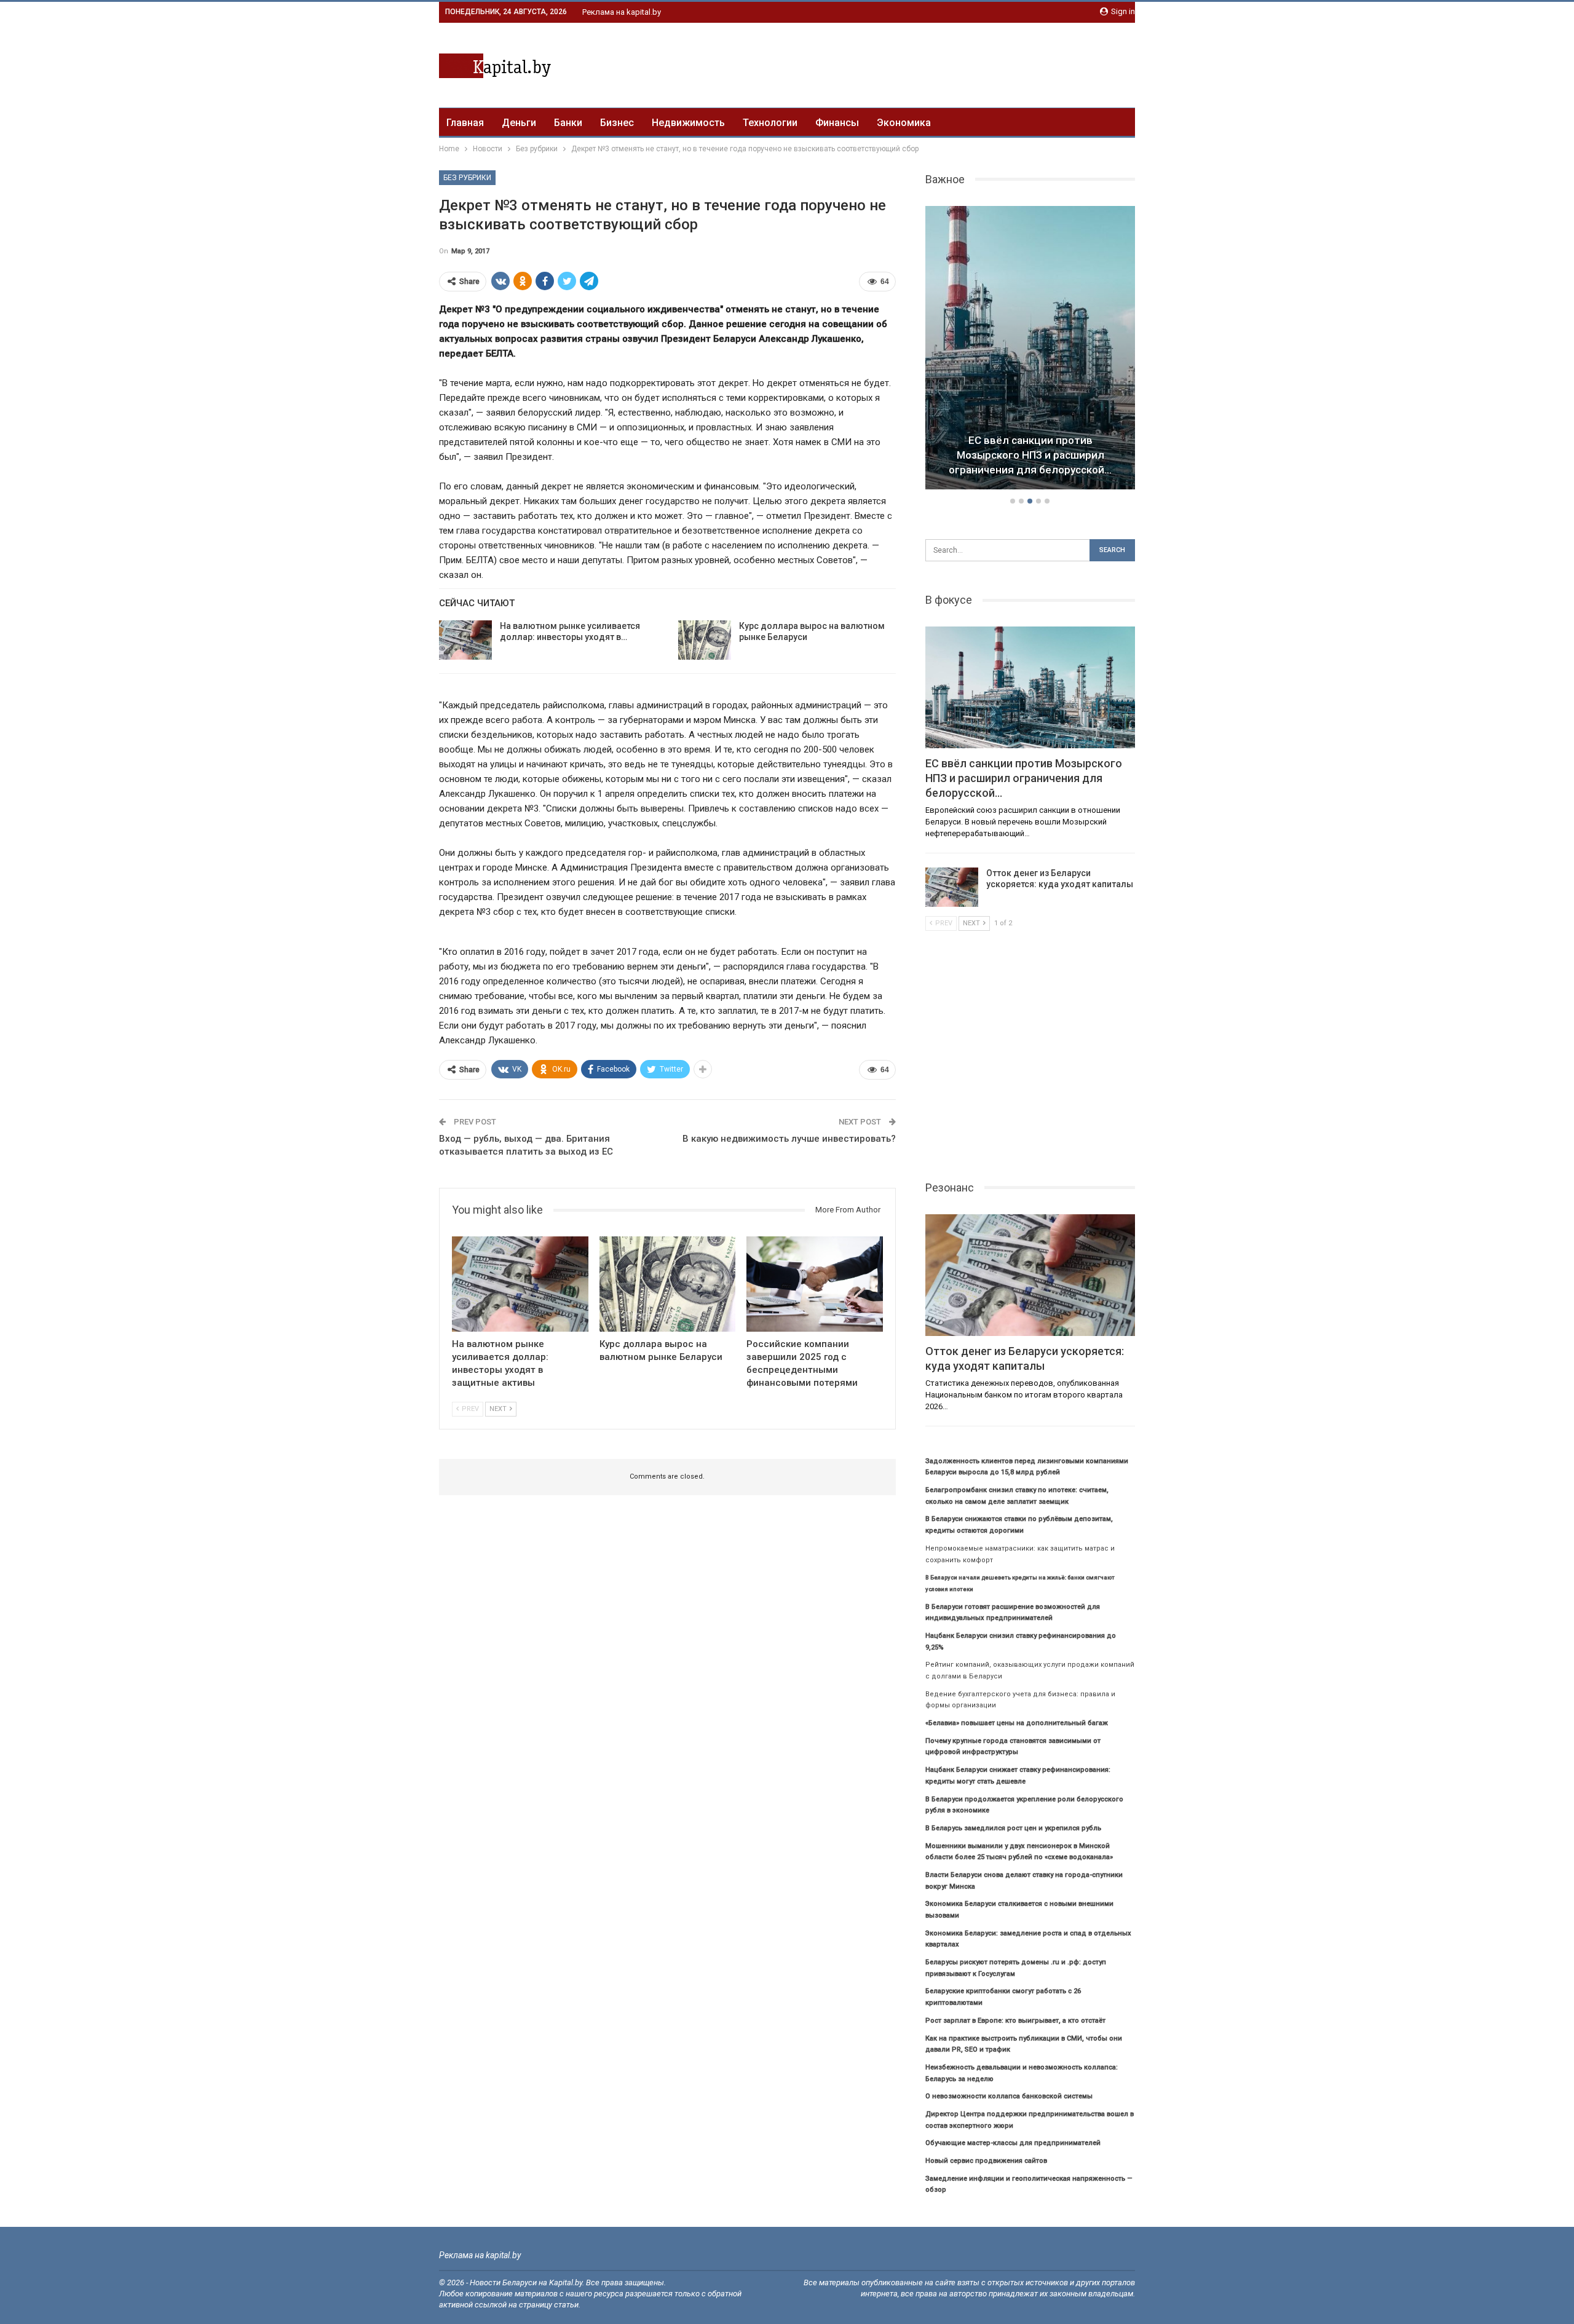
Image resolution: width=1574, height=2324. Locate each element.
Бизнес (617, 123)
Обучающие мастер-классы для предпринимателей (1013, 2143)
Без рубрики (467, 178)
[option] (1030, 350)
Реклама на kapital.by (622, 12)
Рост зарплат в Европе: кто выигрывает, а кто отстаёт (1015, 2021)
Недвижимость (688, 123)
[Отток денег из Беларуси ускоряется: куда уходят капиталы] (952, 887)
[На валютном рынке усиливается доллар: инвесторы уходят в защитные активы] (465, 640)
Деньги (519, 123)
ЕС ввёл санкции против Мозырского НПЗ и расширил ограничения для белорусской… (1030, 455)
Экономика (904, 123)
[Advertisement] (911, 63)
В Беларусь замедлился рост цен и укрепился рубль (1013, 1828)
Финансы (837, 123)
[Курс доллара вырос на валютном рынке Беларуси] (705, 640)
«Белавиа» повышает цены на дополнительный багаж (1017, 1723)
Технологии (770, 123)
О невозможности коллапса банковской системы (1009, 2096)
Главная (465, 123)
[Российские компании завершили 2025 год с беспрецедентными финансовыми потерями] (815, 1284)
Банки (568, 123)
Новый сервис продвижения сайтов (986, 2161)
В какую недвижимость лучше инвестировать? (789, 1139)
